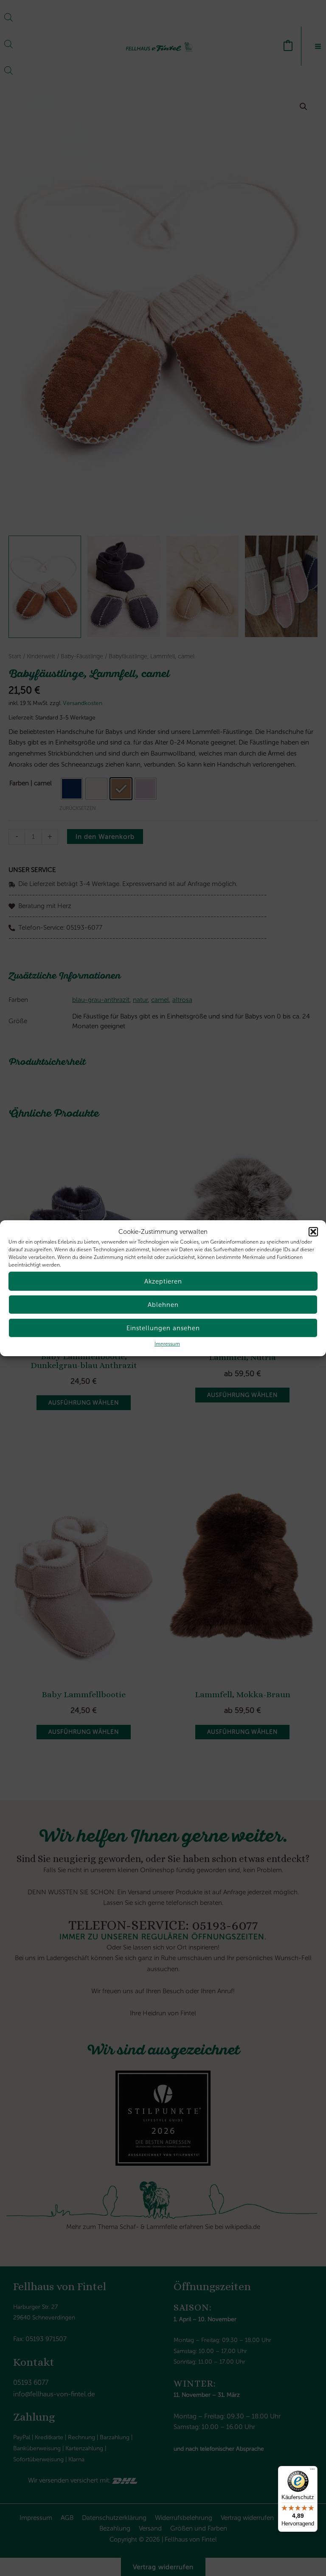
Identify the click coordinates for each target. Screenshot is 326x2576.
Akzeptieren (163, 1281)
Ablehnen (163, 1305)
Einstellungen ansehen (163, 1328)
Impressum (167, 1344)
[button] (313, 1232)
